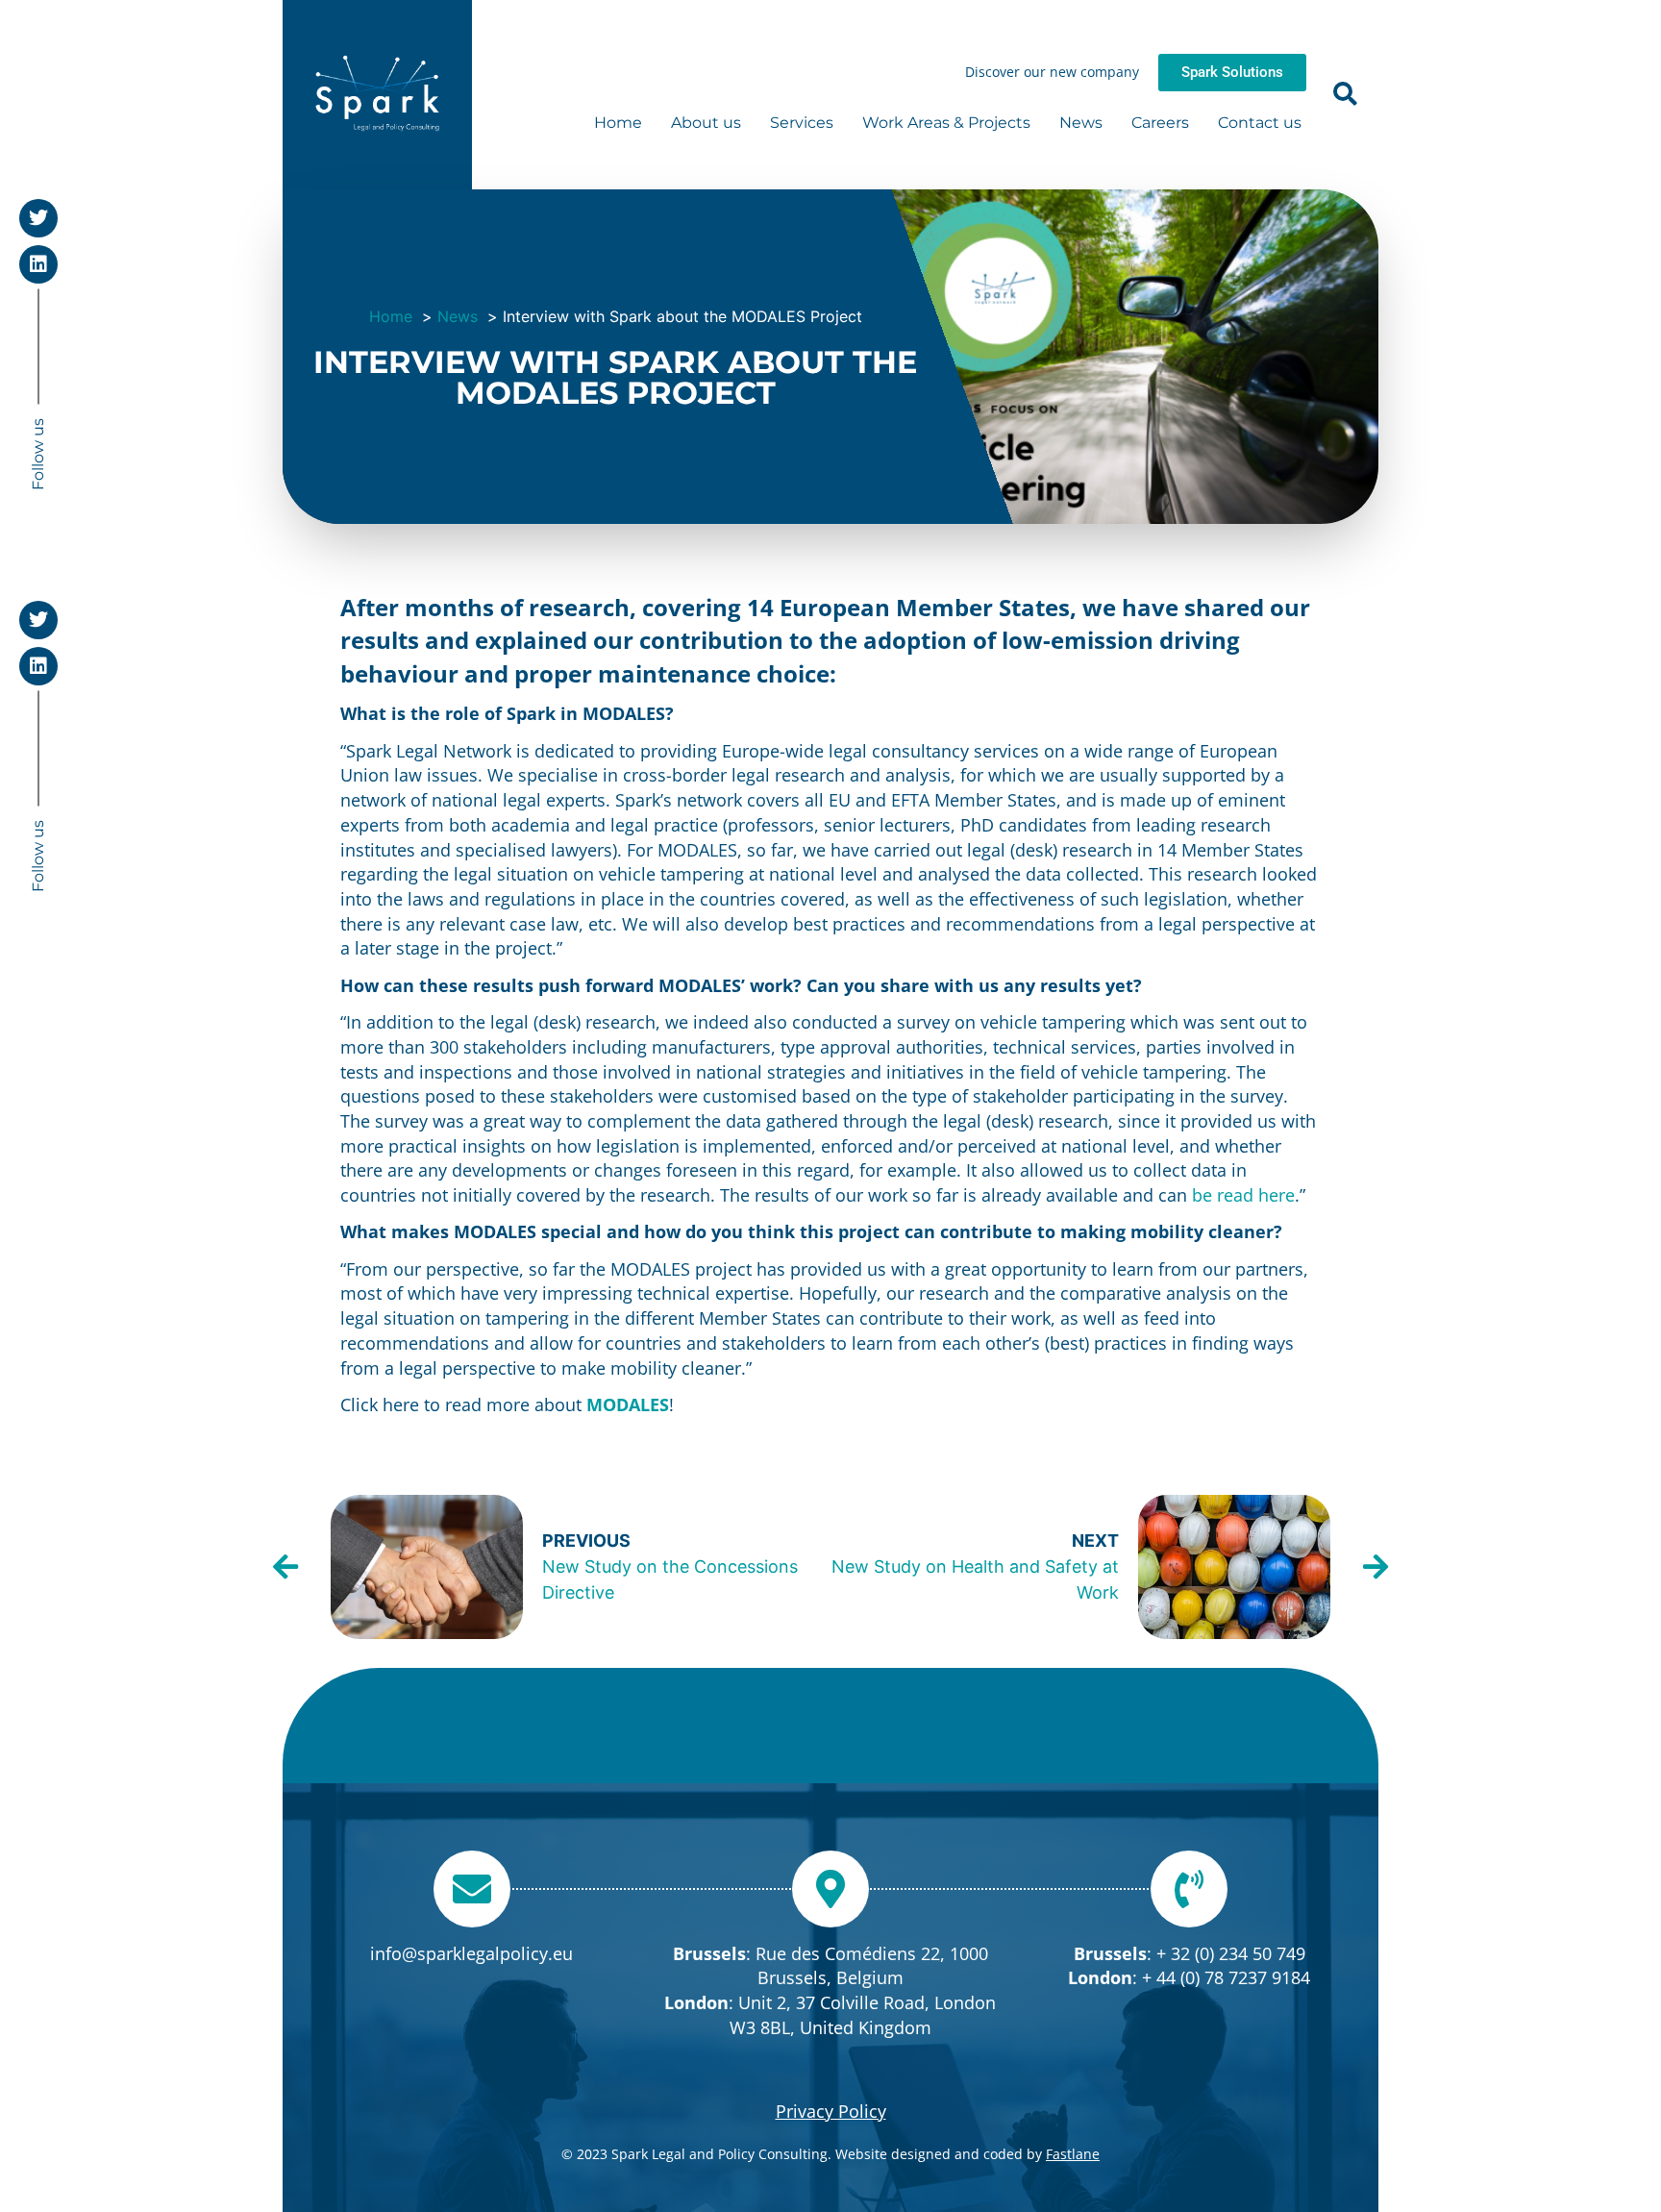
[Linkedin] (38, 264)
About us (706, 123)
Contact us (1260, 123)
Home (618, 123)
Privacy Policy (831, 2111)
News (1081, 123)
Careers (1160, 123)
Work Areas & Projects (946, 123)
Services (802, 123)
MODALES (628, 1404)
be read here (1243, 1195)
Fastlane (1073, 2154)
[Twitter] (38, 218)
